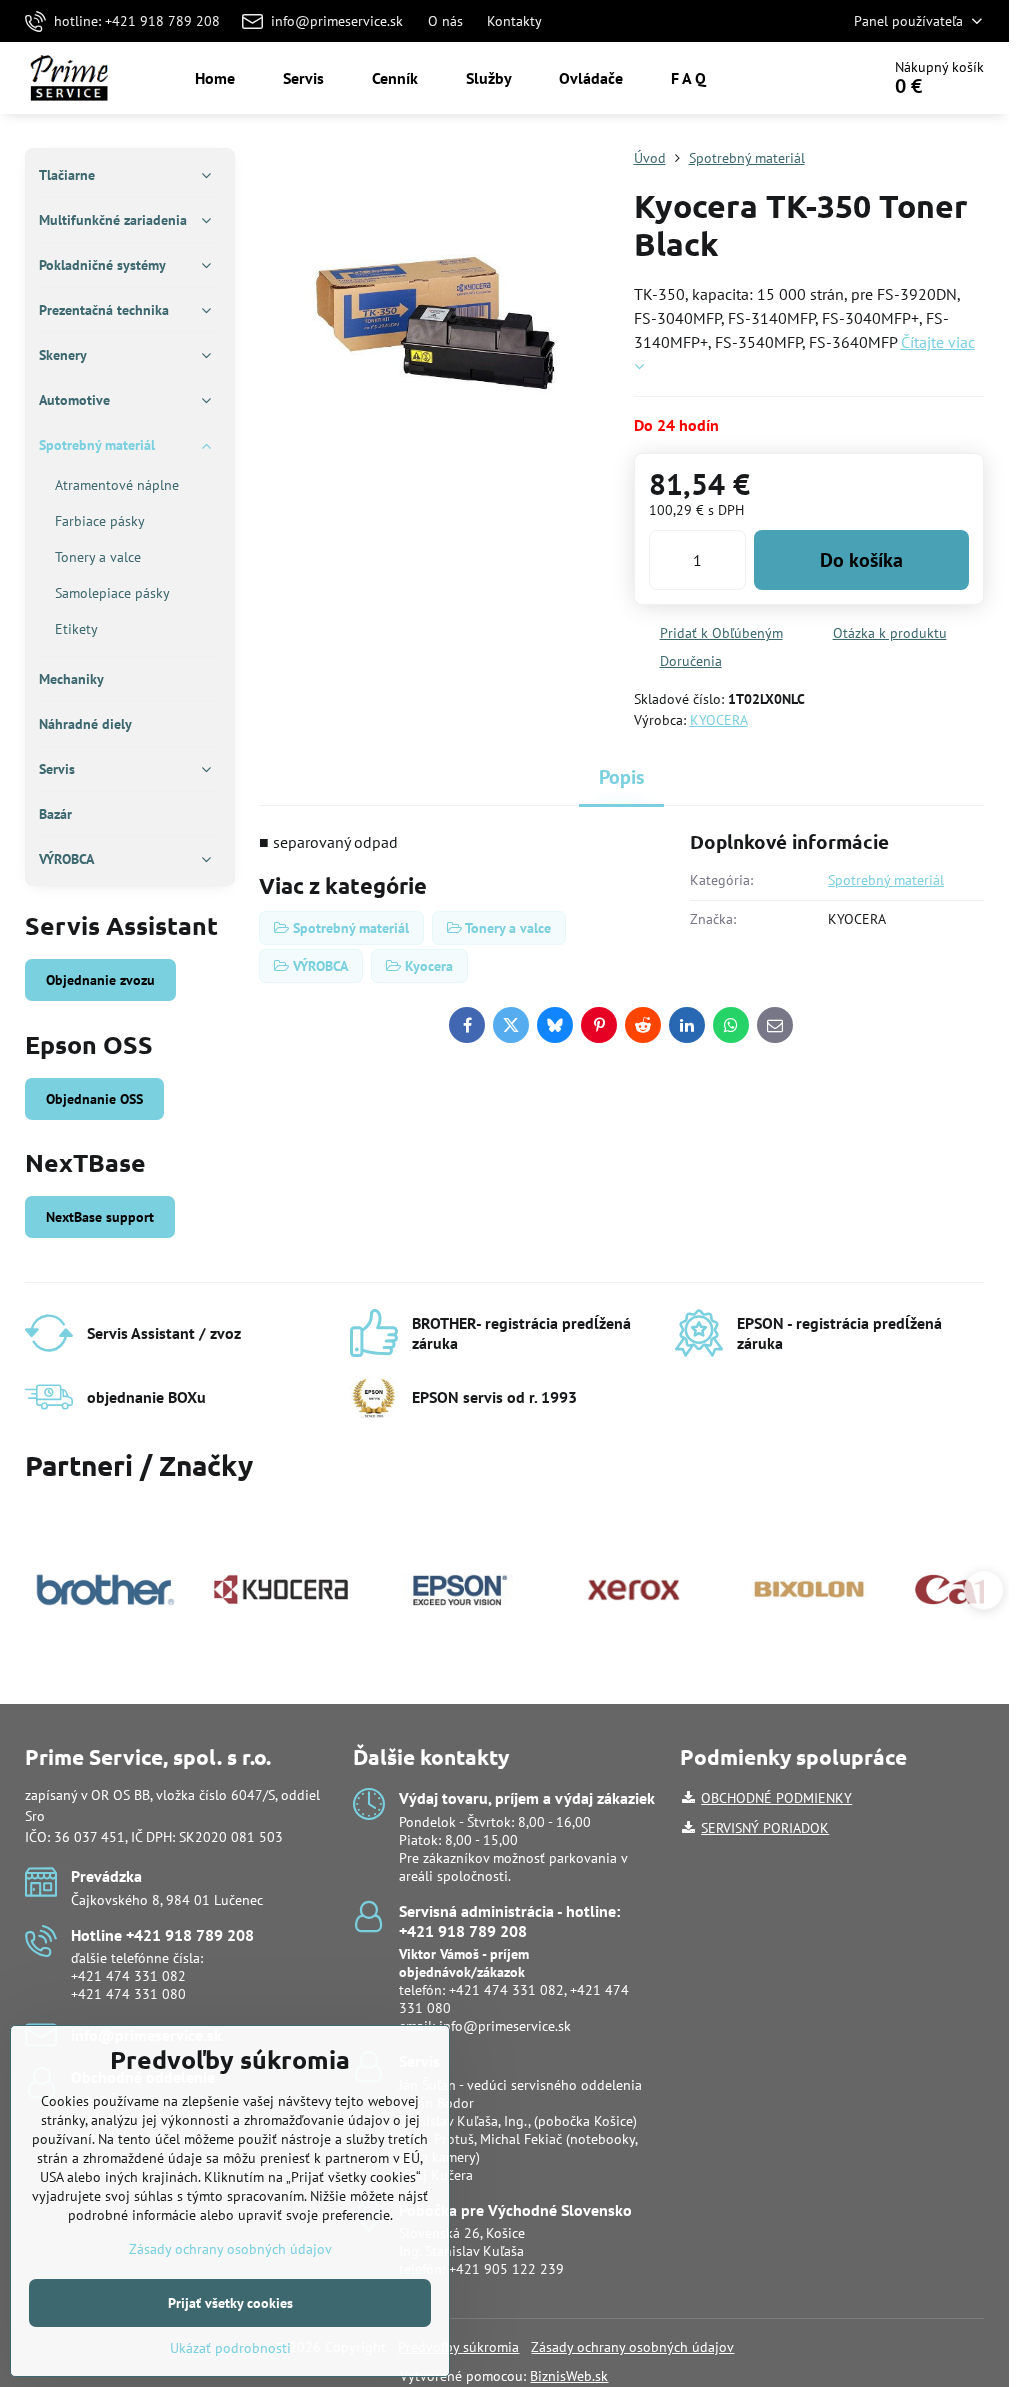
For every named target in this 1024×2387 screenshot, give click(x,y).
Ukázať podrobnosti (230, 2348)
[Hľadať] (808, 78)
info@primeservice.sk (505, 2026)
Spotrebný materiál (886, 880)
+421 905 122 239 (506, 2269)
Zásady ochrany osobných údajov (632, 2347)
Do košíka (861, 560)
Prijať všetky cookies (230, 2303)
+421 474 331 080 (128, 1994)
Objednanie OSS (94, 1099)
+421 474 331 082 (128, 1976)
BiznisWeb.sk (569, 2376)
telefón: (464, 1972)
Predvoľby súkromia (458, 2347)
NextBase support (100, 1217)
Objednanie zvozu (100, 980)
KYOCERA (719, 720)
